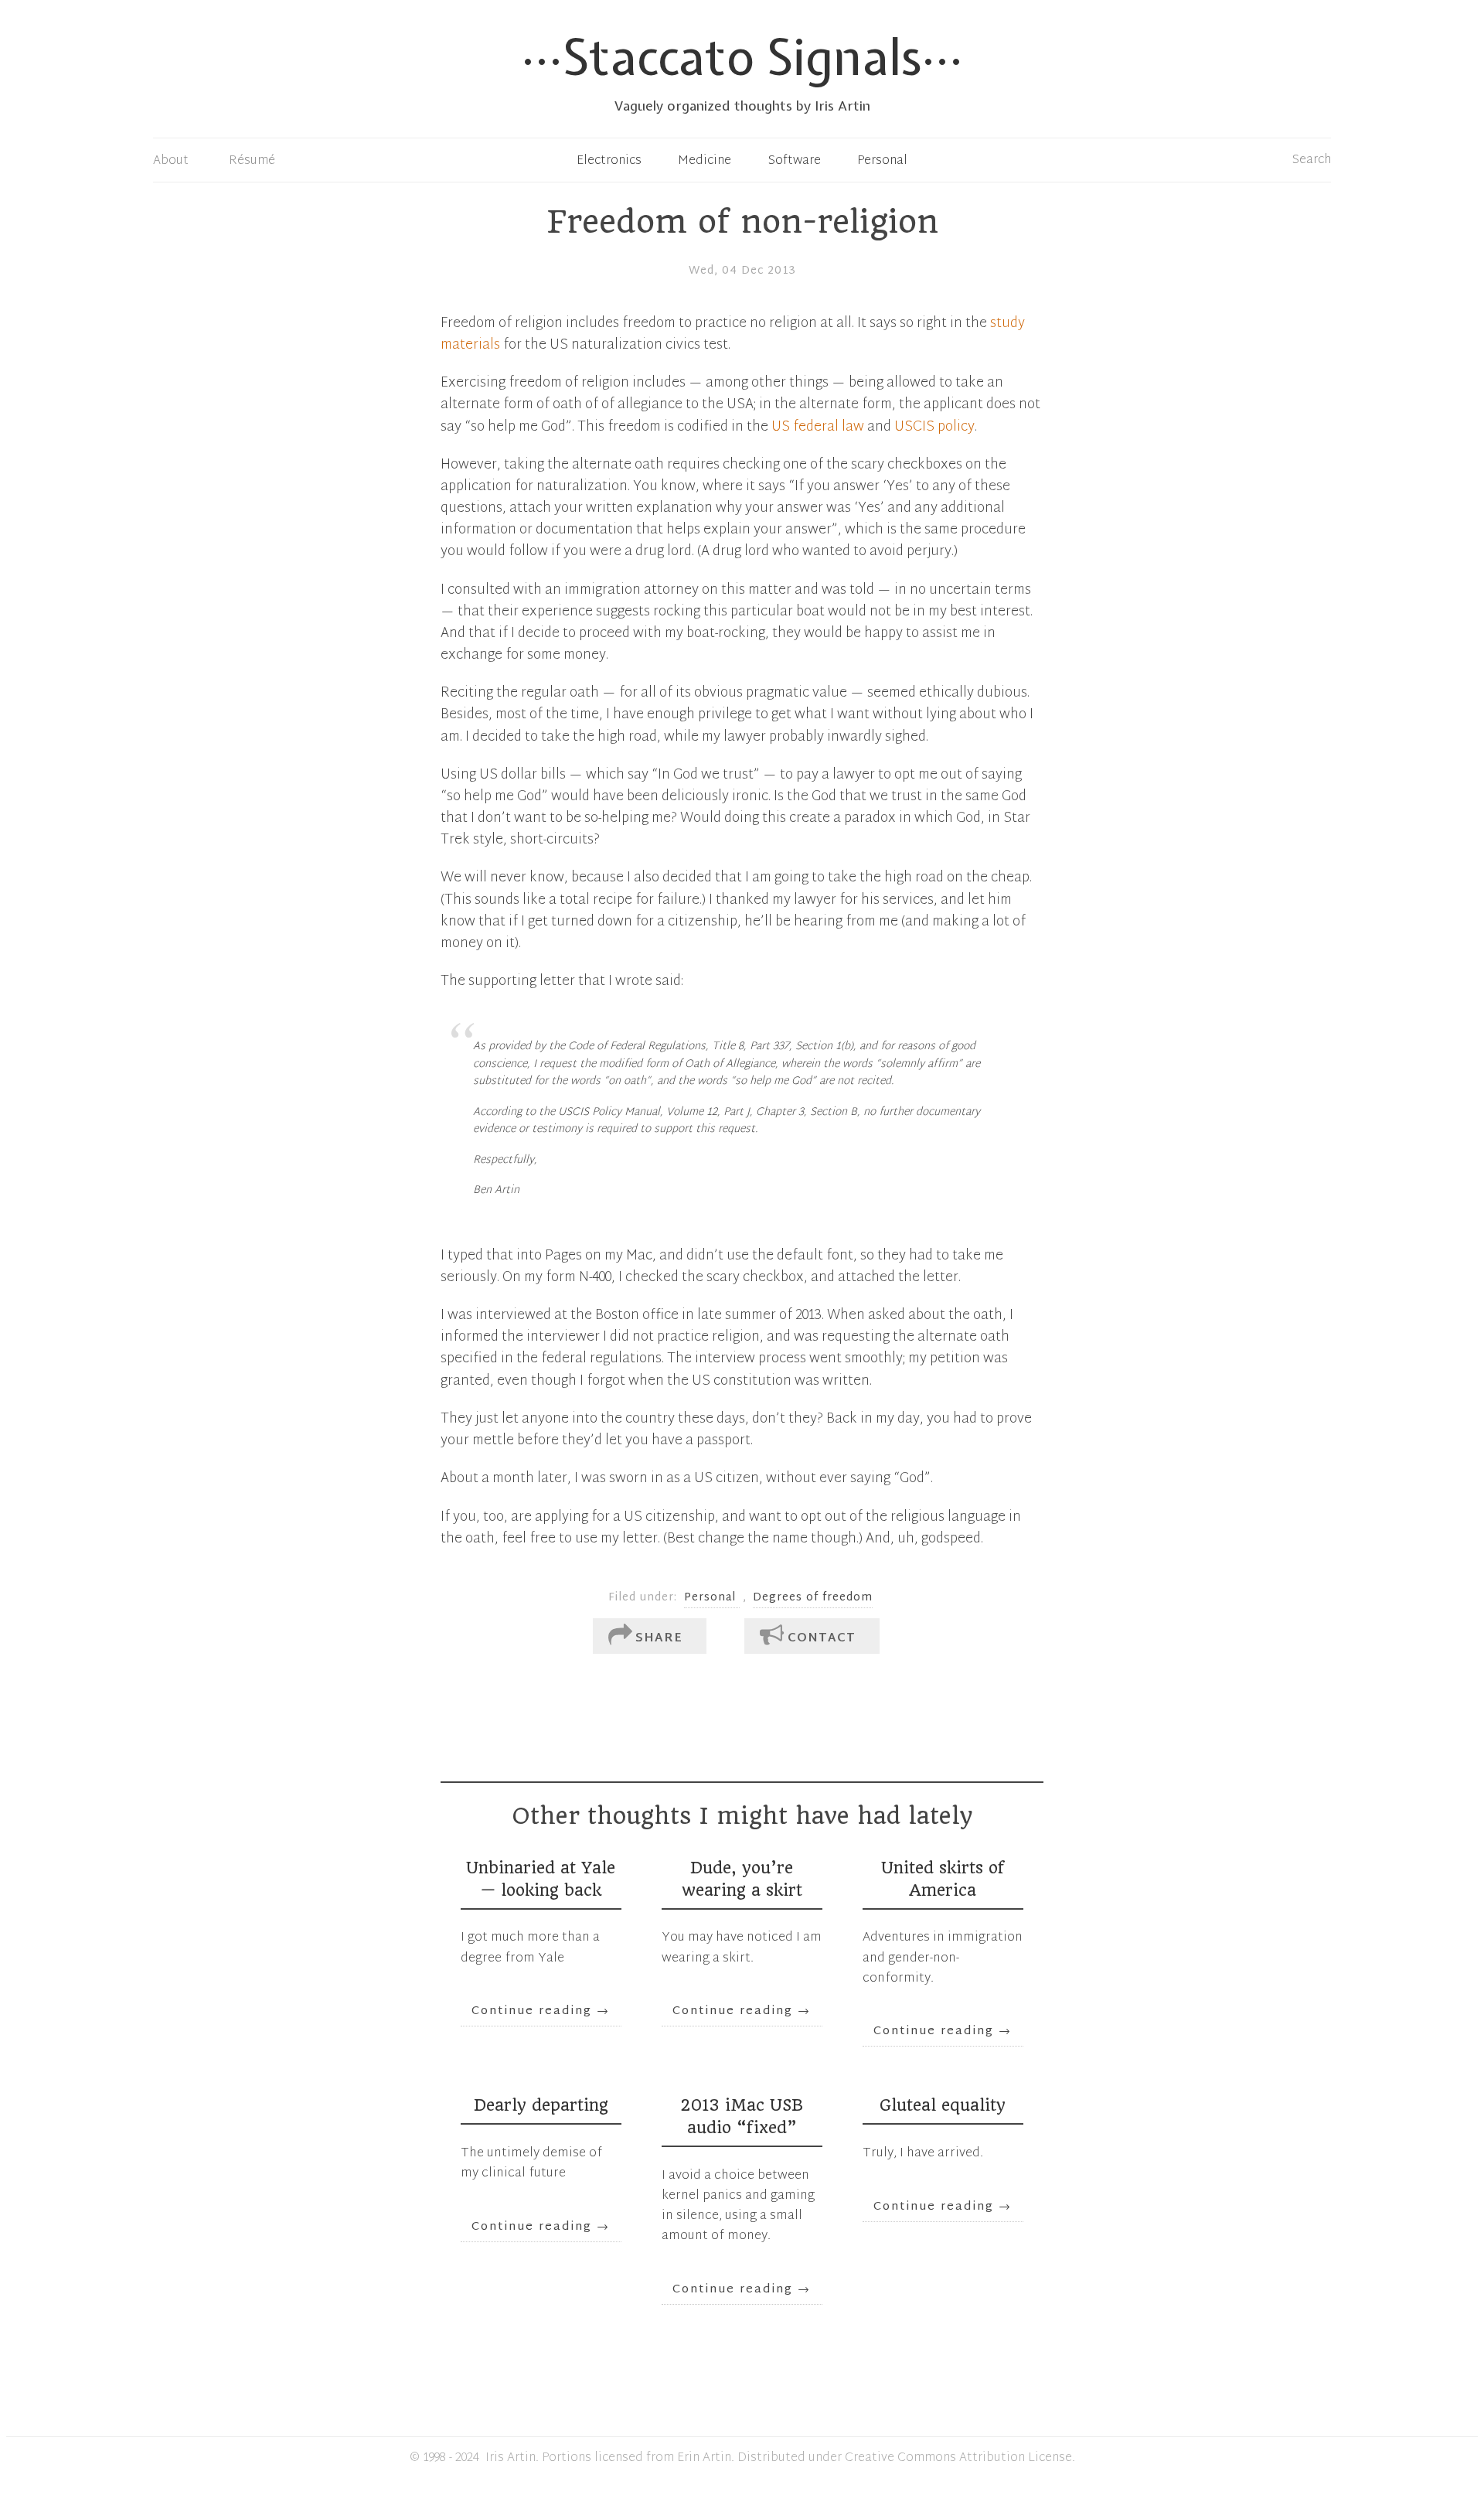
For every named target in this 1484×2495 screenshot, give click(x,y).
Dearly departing (541, 2105)
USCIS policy (934, 428)
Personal (882, 161)
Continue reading (541, 2011)
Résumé (252, 161)
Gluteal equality (943, 2105)
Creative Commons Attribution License (958, 2458)
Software (795, 161)
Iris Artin (511, 2458)
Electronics (609, 161)
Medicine (705, 161)
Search (1312, 160)
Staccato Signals (742, 57)
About (171, 161)
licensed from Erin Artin (663, 2458)
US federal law (818, 428)
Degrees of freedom (813, 1598)
